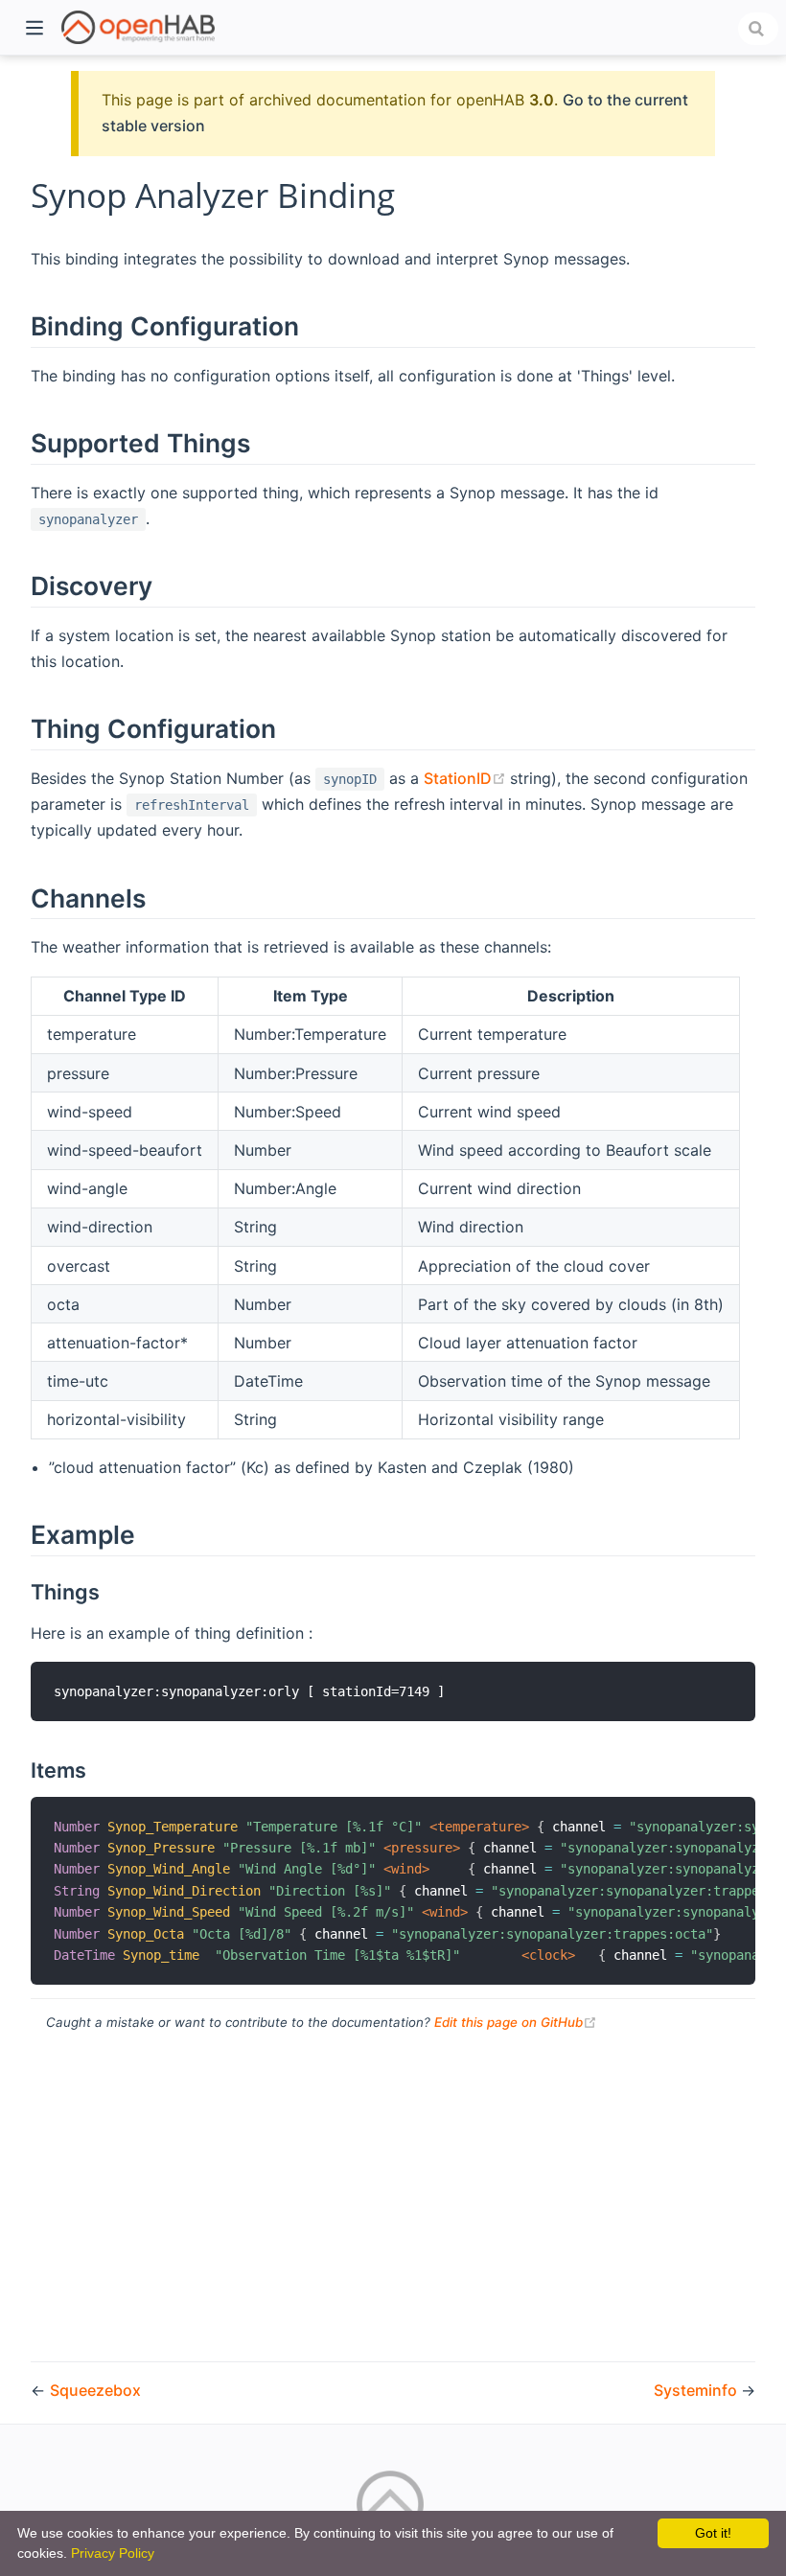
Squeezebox (95, 2390)
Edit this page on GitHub (516, 2022)
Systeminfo (697, 2390)
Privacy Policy (113, 2553)
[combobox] (758, 29)
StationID (467, 778)
